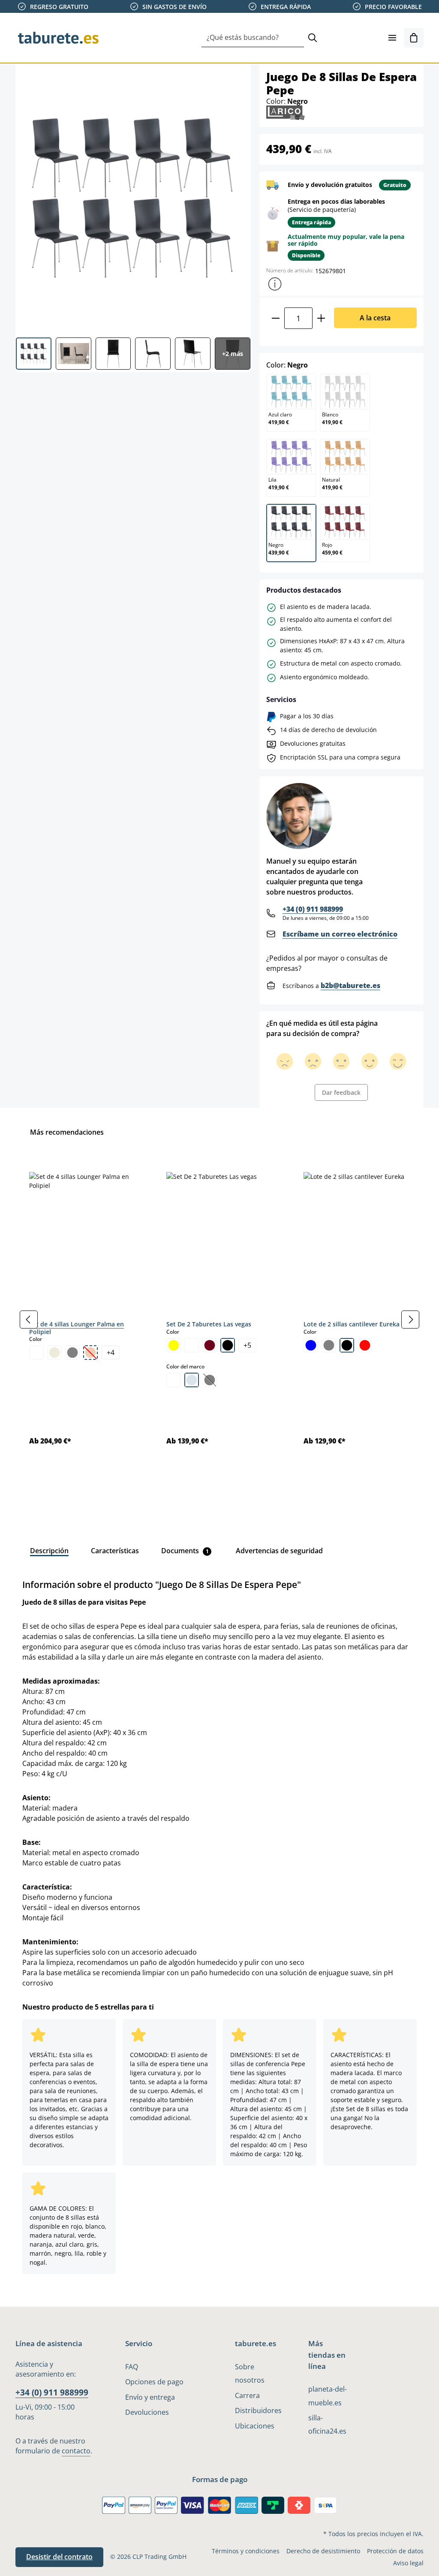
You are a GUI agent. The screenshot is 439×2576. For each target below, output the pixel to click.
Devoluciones (147, 2412)
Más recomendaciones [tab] (67, 1132)
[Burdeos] (210, 1345)
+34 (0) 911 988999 (313, 909)
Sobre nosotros (250, 2373)
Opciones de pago (154, 2382)
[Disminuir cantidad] (275, 318)
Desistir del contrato (59, 2557)
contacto (76, 2451)
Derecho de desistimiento (323, 2551)
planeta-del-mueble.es (328, 2396)
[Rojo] (365, 1345)
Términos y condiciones (246, 2551)
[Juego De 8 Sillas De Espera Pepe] (133, 197)
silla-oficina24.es (327, 2424)
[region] (219, 1320)
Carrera (247, 2395)
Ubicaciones (255, 2426)
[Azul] (311, 1345)
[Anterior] (29, 1320)
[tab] (49, 1551)
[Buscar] (313, 38)
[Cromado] (192, 1380)
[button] (275, 284)
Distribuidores (258, 2410)
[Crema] (54, 1353)
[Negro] (228, 1345)
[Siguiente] (410, 1320)
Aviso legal (408, 2563)
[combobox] (253, 38)
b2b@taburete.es (350, 985)
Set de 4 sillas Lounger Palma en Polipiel (77, 1328)
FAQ (132, 2367)
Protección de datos (395, 2551)
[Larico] (286, 112)
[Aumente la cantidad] (321, 318)
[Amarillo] (174, 1345)
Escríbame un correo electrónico (340, 934)
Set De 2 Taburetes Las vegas (209, 1324)
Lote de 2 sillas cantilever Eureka (352, 1324)
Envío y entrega (150, 2397)
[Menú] (392, 38)
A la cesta (375, 318)
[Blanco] (36, 1353)
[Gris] (72, 1353)
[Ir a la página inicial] (58, 38)
